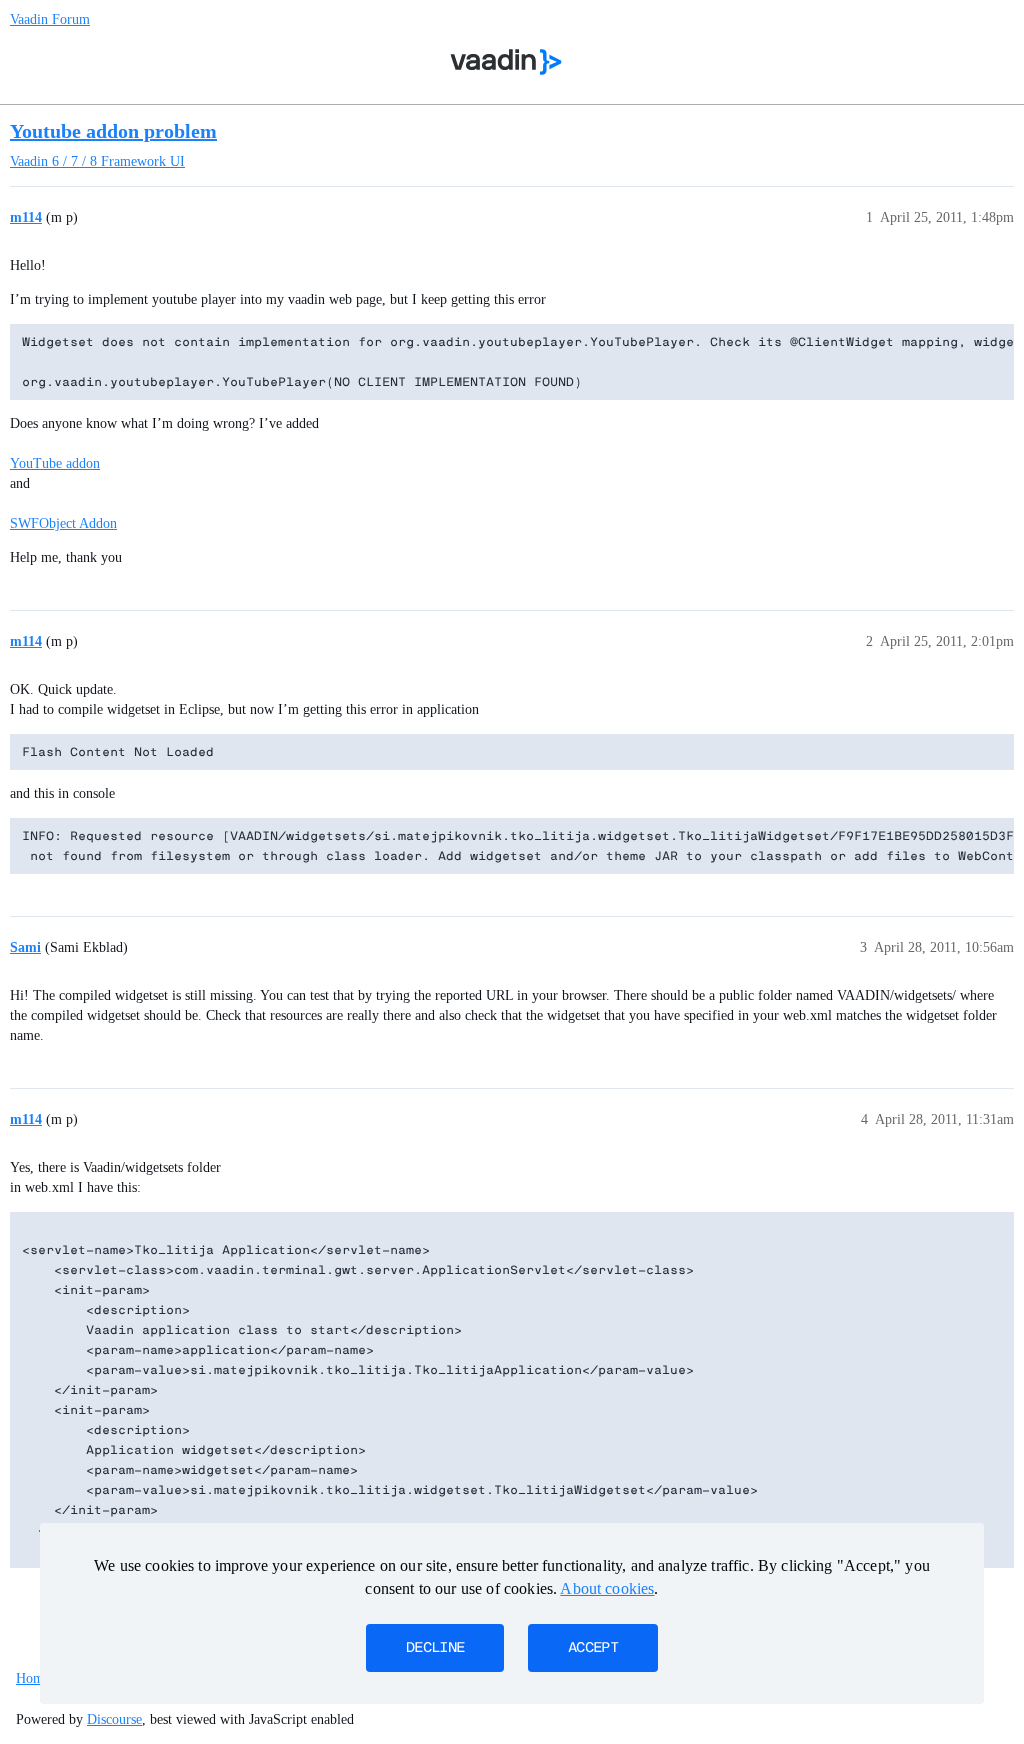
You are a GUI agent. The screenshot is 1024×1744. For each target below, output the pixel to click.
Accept (593, 1648)
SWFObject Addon (63, 523)
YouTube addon (55, 463)
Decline (435, 1648)
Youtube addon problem (113, 131)
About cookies (607, 1588)
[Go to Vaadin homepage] (506, 62)
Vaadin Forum (50, 19)
